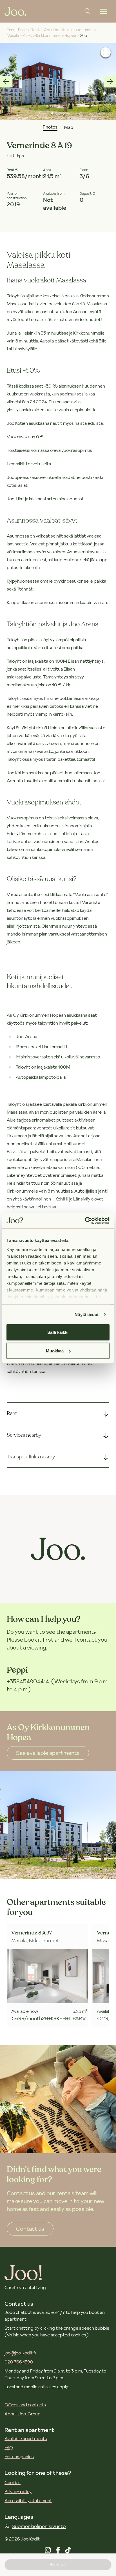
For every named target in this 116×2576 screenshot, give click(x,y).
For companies (19, 2456)
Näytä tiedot (87, 1314)
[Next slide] (110, 81)
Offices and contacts (25, 2405)
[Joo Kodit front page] (15, 11)
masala (13, 36)
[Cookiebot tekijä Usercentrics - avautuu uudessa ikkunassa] (85, 1220)
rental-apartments (49, 30)
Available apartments (26, 2438)
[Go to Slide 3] (60, 113)
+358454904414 (28, 1681)
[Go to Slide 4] (63, 113)
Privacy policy (18, 2491)
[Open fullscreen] (106, 52)
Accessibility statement (28, 2500)
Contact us (30, 2229)
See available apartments (48, 1753)
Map (69, 127)
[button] (58, 82)
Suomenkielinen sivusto (39, 2526)
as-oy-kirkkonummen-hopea (49, 36)
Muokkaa (55, 1351)
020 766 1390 (19, 2362)
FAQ (9, 2447)
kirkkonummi (82, 30)
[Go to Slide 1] (53, 114)
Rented (58, 2565)
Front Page (17, 30)
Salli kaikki (58, 1332)
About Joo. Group (23, 2414)
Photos (50, 127)
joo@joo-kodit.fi (20, 2353)
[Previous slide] (6, 81)
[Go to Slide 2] (56, 113)
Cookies (13, 2482)
